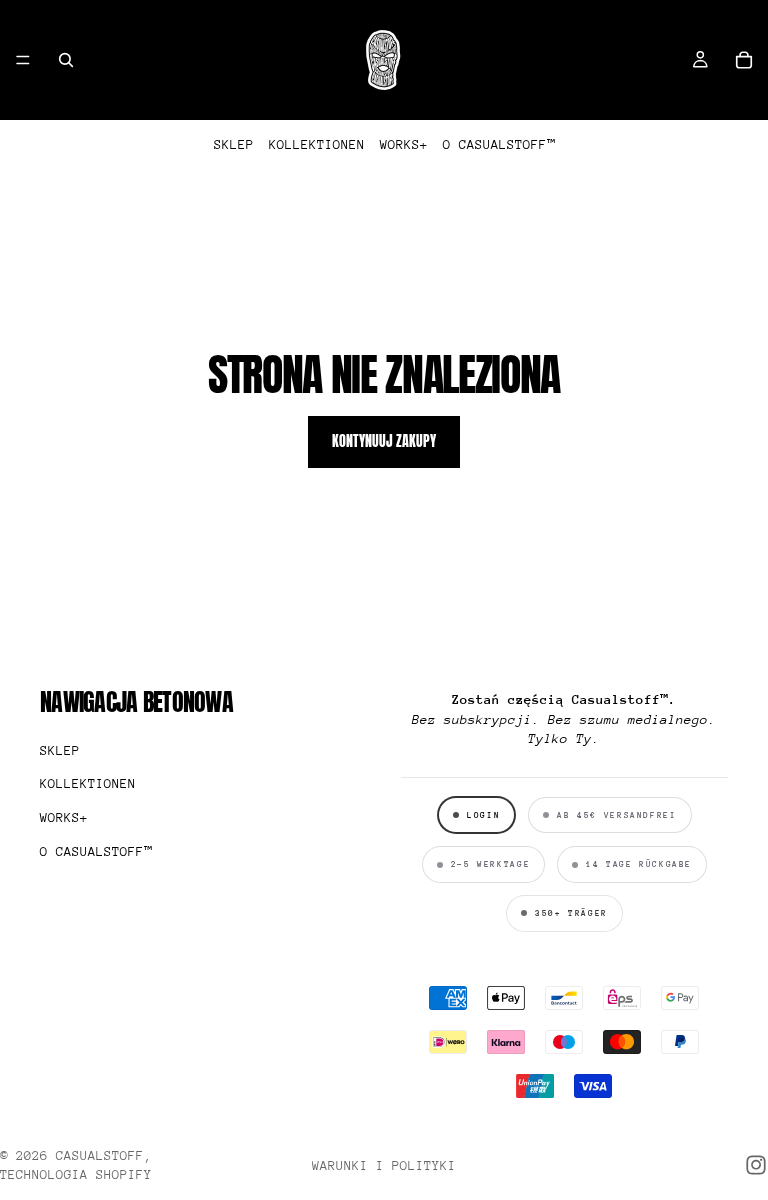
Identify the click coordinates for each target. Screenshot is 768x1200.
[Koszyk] (744, 60)
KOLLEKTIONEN (317, 144)
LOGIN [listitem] (483, 815)
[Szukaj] (66, 60)
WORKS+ (404, 144)
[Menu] (23, 60)
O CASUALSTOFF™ (499, 144)
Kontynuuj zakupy (384, 441)
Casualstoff (100, 1155)
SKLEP (234, 144)
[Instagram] (756, 1165)
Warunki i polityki (384, 1165)
